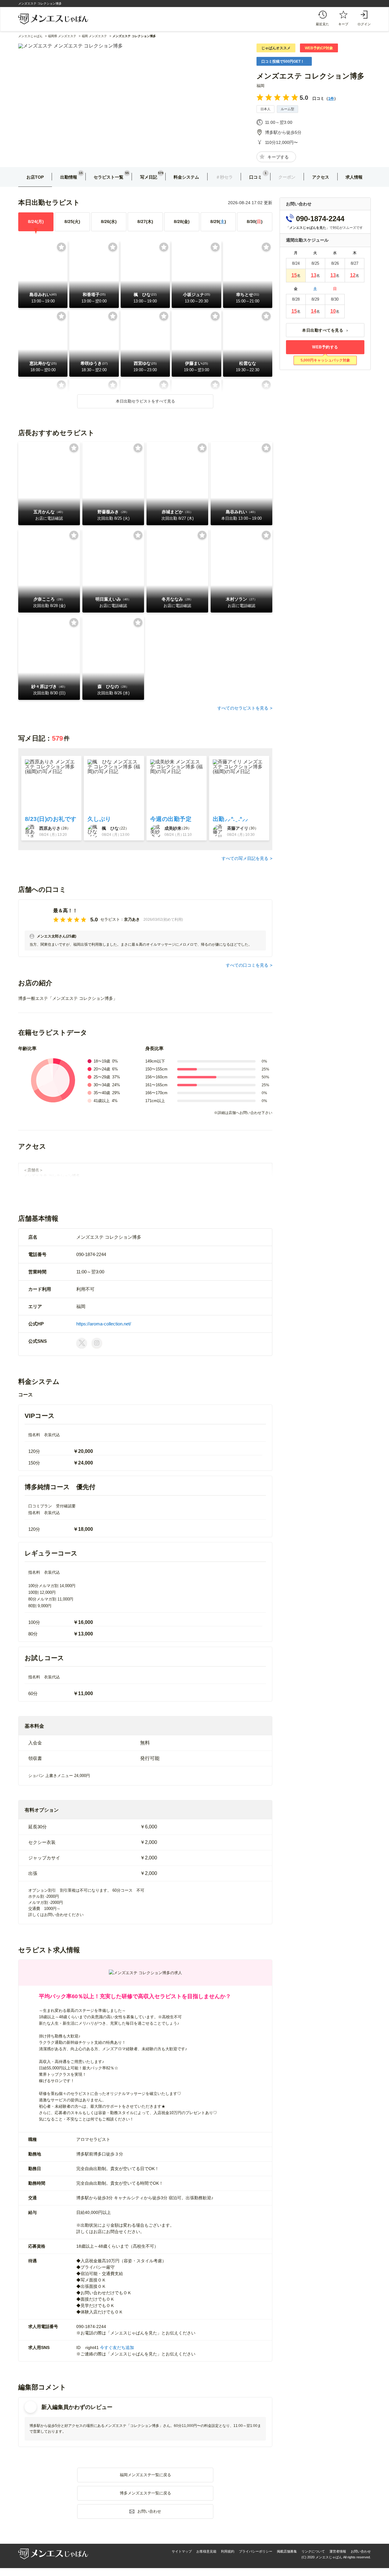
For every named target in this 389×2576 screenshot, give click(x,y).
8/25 (72, 222)
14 (314, 311)
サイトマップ (182, 2551)
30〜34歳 (102, 1085)
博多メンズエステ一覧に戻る (145, 2493)
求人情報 (354, 177)
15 (294, 275)
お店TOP (35, 177)
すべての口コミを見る (247, 965)
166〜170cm (156, 1093)
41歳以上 (102, 1101)
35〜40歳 (102, 1093)
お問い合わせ (361, 2551)
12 (353, 275)
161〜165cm (156, 1085)
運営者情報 (338, 2551)
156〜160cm (156, 1077)
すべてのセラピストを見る (243, 708)
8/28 (182, 222)
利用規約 (228, 2551)
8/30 (255, 222)
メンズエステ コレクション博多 (310, 76)
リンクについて (313, 2551)
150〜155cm (156, 1069)
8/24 (36, 222)
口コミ (256, 177)
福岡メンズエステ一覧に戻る (145, 2475)
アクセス (321, 177)
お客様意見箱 (206, 2551)
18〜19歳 (102, 1061)
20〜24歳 (102, 1069)
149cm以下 (155, 1061)
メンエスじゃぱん (30, 36)
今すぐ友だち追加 (117, 2347)
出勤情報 (69, 177)
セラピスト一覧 (108, 177)
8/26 (109, 222)
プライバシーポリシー (256, 2551)
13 (314, 275)
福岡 (260, 86)
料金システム (186, 177)
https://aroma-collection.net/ (104, 1324)
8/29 (218, 222)
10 (333, 311)
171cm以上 (155, 1101)
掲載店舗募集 (287, 2551)
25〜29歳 (102, 1077)
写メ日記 (149, 177)
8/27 (145, 222)
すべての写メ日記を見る (245, 858)
